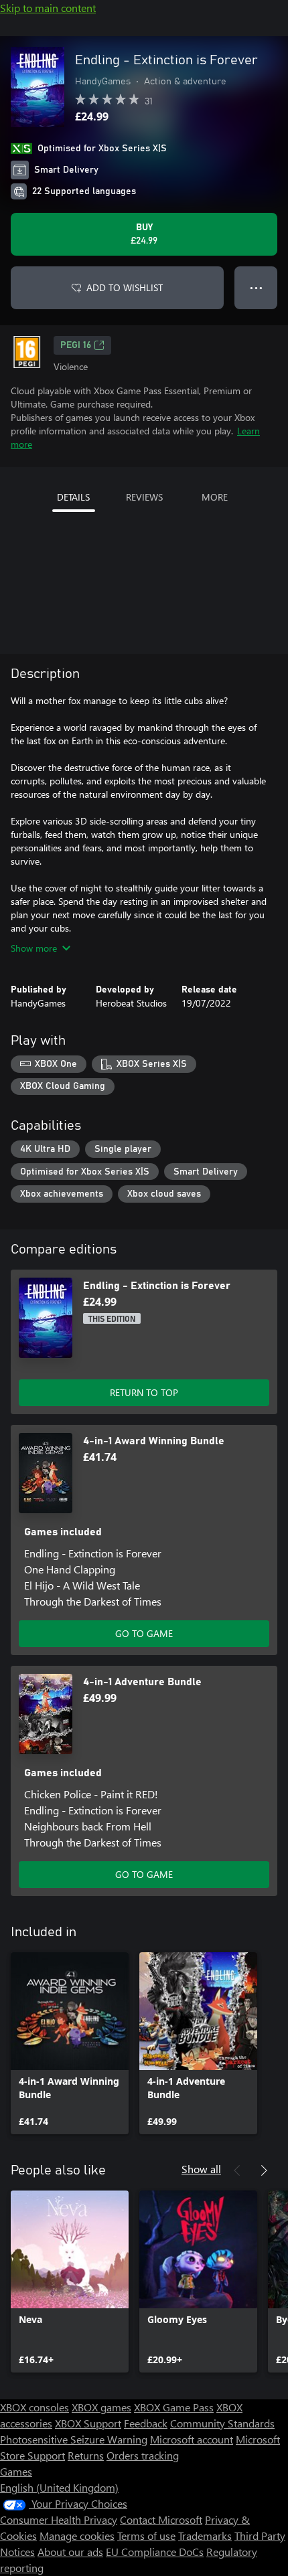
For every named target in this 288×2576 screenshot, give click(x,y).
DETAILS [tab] (73, 497)
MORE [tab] (215, 497)
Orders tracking (143, 2455)
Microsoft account (192, 2439)
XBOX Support (88, 2423)
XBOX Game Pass (174, 2407)
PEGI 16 (76, 345)
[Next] (264, 2170)
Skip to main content (48, 8)
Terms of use (146, 2536)
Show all (201, 2169)
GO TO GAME (144, 1633)
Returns (86, 2455)
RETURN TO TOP (144, 1392)
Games (16, 2471)
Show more (34, 948)
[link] (70, 2043)
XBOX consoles (34, 2407)
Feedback (146, 2423)
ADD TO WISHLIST (125, 287)
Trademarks (205, 2536)
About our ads (70, 2552)
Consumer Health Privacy (59, 2519)
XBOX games (101, 2407)
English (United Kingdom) (59, 2487)
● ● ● (256, 287)
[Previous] (237, 2170)
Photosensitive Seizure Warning (74, 2439)
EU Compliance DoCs (155, 2552)
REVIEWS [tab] (144, 497)
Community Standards (222, 2423)
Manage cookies (77, 2536)
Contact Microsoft (161, 2519)
